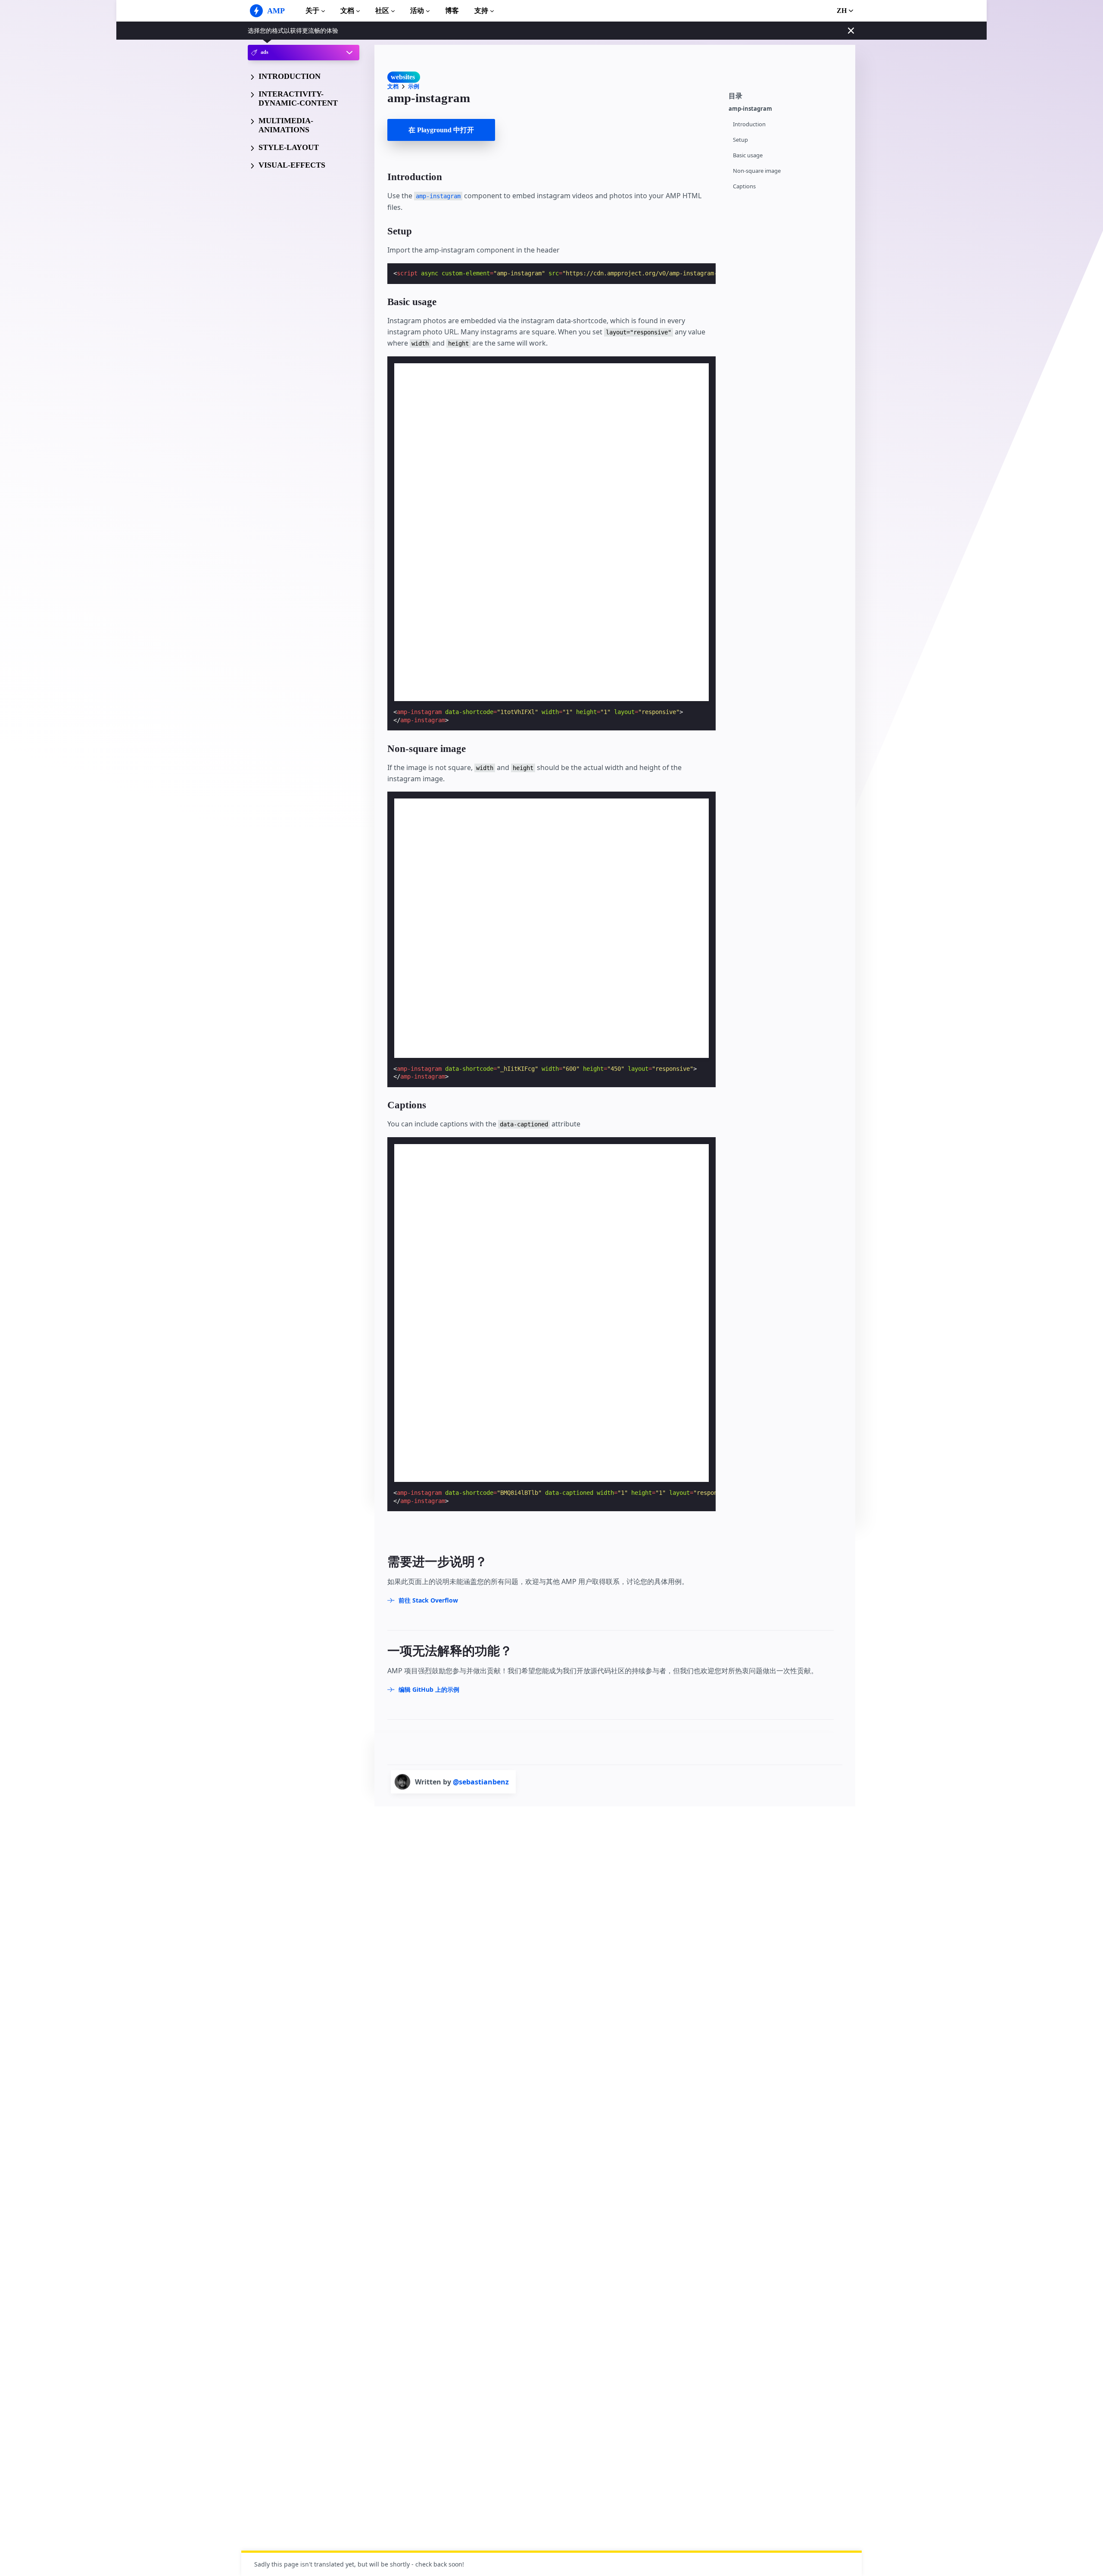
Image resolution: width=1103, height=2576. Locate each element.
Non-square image (757, 171)
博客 (452, 11)
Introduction (749, 124)
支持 (481, 11)
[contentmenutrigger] (788, 95)
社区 (382, 11)
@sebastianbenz (481, 1782)
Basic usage (748, 155)
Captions (744, 186)
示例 (414, 86)
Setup (740, 140)
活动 (417, 11)
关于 (312, 11)
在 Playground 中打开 (441, 130)
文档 (347, 11)
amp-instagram (750, 109)
